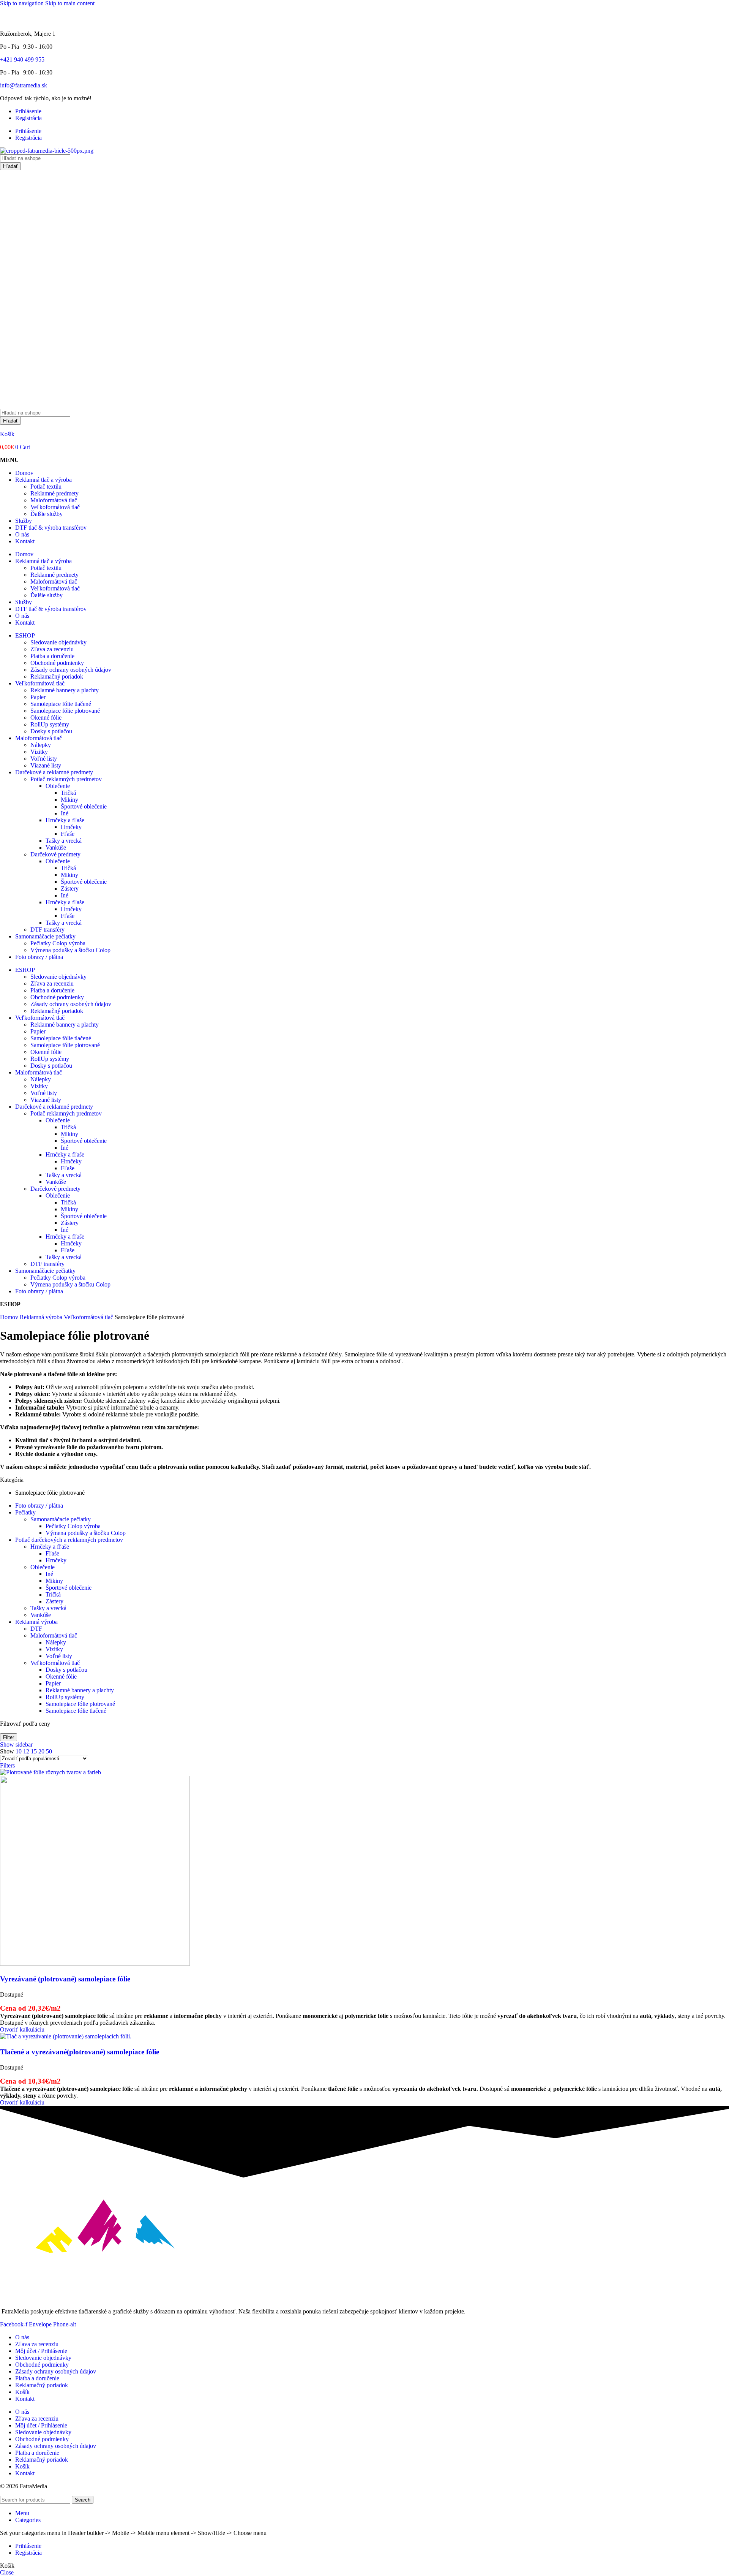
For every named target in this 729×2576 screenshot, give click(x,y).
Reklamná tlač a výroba (43, 480)
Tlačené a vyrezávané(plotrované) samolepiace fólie (80, 2052)
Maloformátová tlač (54, 500)
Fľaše (68, 834)
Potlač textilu (46, 487)
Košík (7, 434)
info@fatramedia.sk (24, 85)
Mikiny (69, 800)
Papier (38, 697)
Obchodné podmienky (57, 663)
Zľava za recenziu (52, 649)
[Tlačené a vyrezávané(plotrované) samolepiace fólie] (66, 2036)
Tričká (68, 793)
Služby (24, 521)
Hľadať (10, 166)
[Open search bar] (4, 405)
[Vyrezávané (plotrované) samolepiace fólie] (50, 1772)
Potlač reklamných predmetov (66, 779)
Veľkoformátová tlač (55, 507)
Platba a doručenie (52, 656)
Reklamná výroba (42, 1317)
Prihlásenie (28, 111)
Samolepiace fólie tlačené (61, 704)
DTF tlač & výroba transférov (51, 528)
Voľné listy (44, 759)
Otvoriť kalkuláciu (22, 2029)
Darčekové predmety (55, 854)
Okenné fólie (46, 718)
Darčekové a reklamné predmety (54, 772)
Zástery (70, 888)
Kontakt (25, 541)
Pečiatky (25, 1512)
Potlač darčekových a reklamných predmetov (69, 1540)
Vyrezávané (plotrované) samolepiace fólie (65, 1979)
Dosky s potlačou (51, 731)
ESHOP (25, 635)
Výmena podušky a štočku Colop (70, 950)
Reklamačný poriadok (57, 676)
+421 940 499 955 (22, 59)
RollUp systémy (50, 724)
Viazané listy (46, 765)
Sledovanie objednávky (58, 642)
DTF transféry (47, 930)
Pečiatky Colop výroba (58, 943)
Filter (9, 1737)
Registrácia (28, 118)
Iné (65, 813)
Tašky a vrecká (64, 841)
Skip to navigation (23, 3)
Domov (24, 473)
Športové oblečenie (84, 806)
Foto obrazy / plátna (39, 957)
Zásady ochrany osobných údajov (71, 670)
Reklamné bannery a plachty (65, 690)
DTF (36, 1629)
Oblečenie (58, 786)
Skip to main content (70, 3)
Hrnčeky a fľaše (65, 820)
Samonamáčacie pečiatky (45, 936)
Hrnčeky (71, 827)
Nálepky (41, 745)
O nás (22, 534)
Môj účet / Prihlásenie (41, 2351)
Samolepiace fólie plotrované (65, 711)
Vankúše (56, 847)
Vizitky (39, 752)
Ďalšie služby (47, 514)
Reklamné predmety (54, 493)
